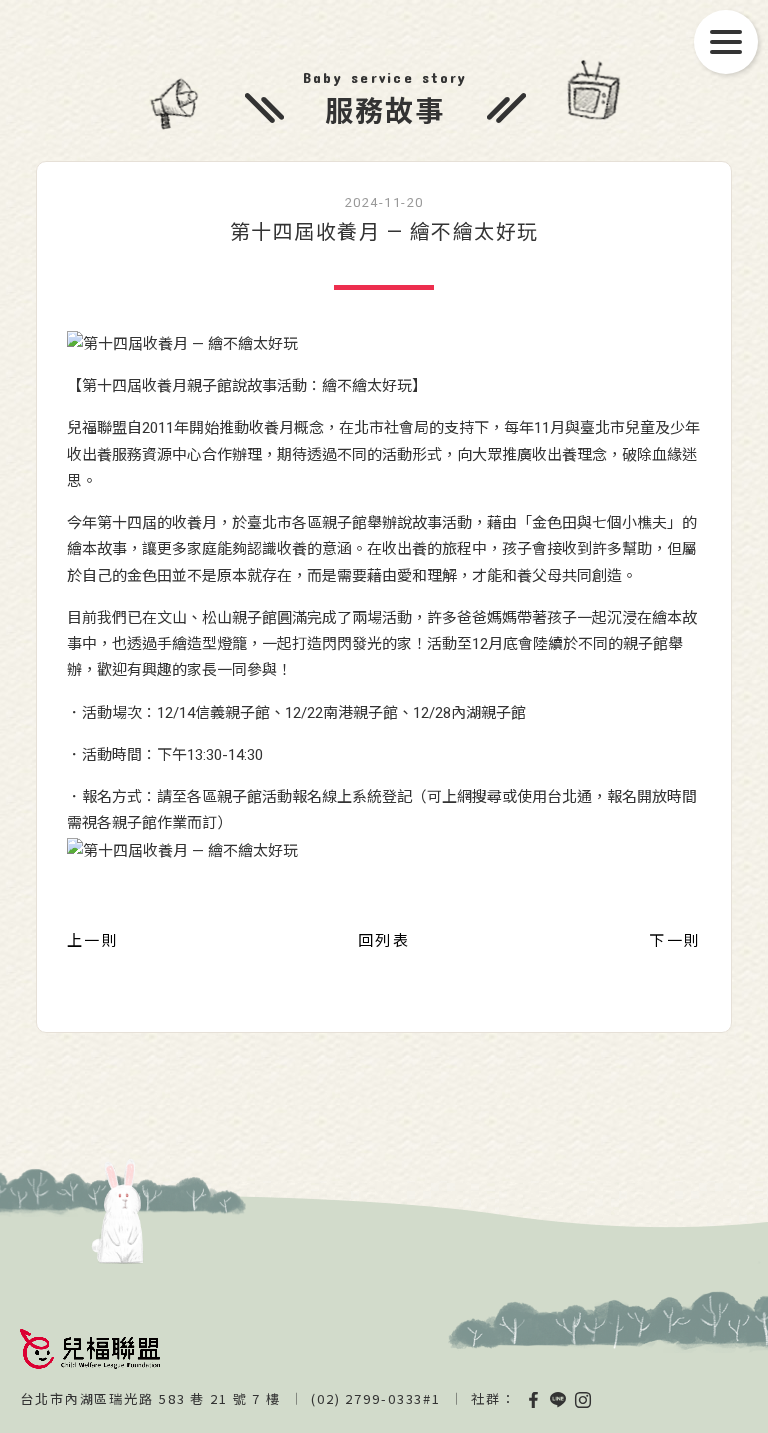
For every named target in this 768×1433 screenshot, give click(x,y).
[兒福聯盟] (90, 1349)
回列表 (384, 941)
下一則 (675, 941)
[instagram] (584, 1399)
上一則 (93, 941)
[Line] (559, 1399)
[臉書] (533, 1399)
